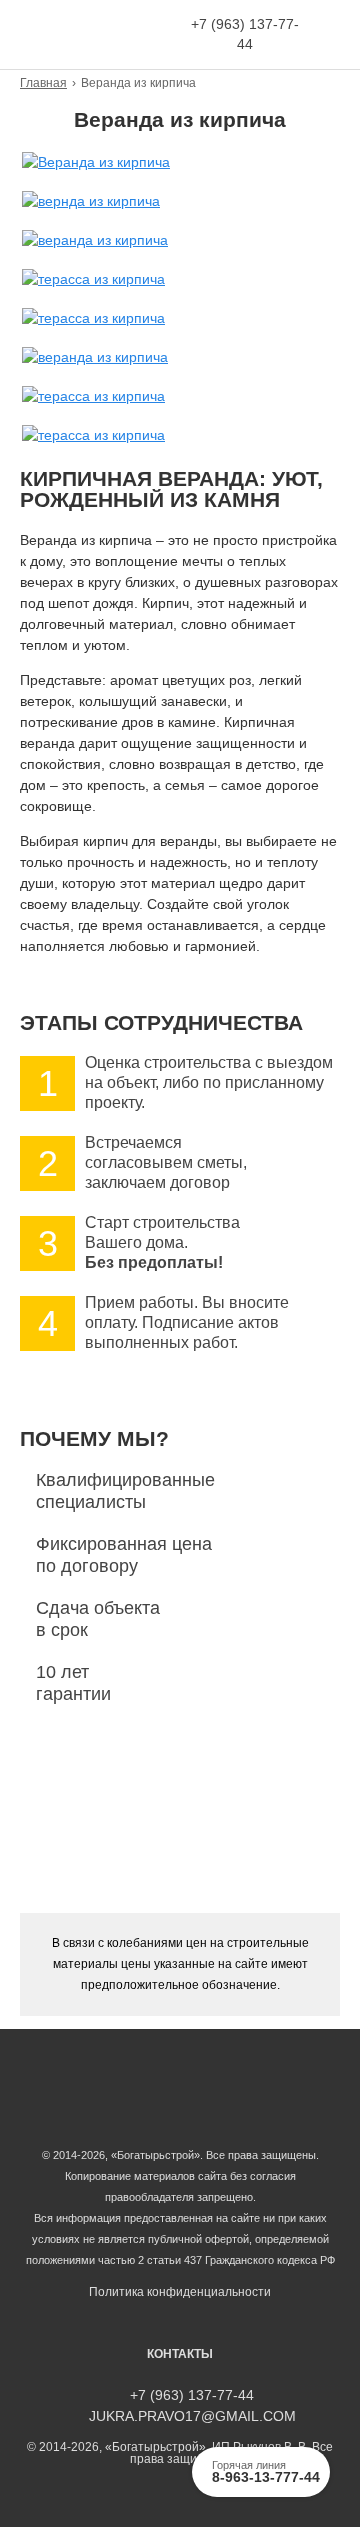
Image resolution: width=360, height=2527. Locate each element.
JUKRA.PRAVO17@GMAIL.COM (192, 2416)
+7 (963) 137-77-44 (245, 34)
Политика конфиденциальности (180, 2292)
